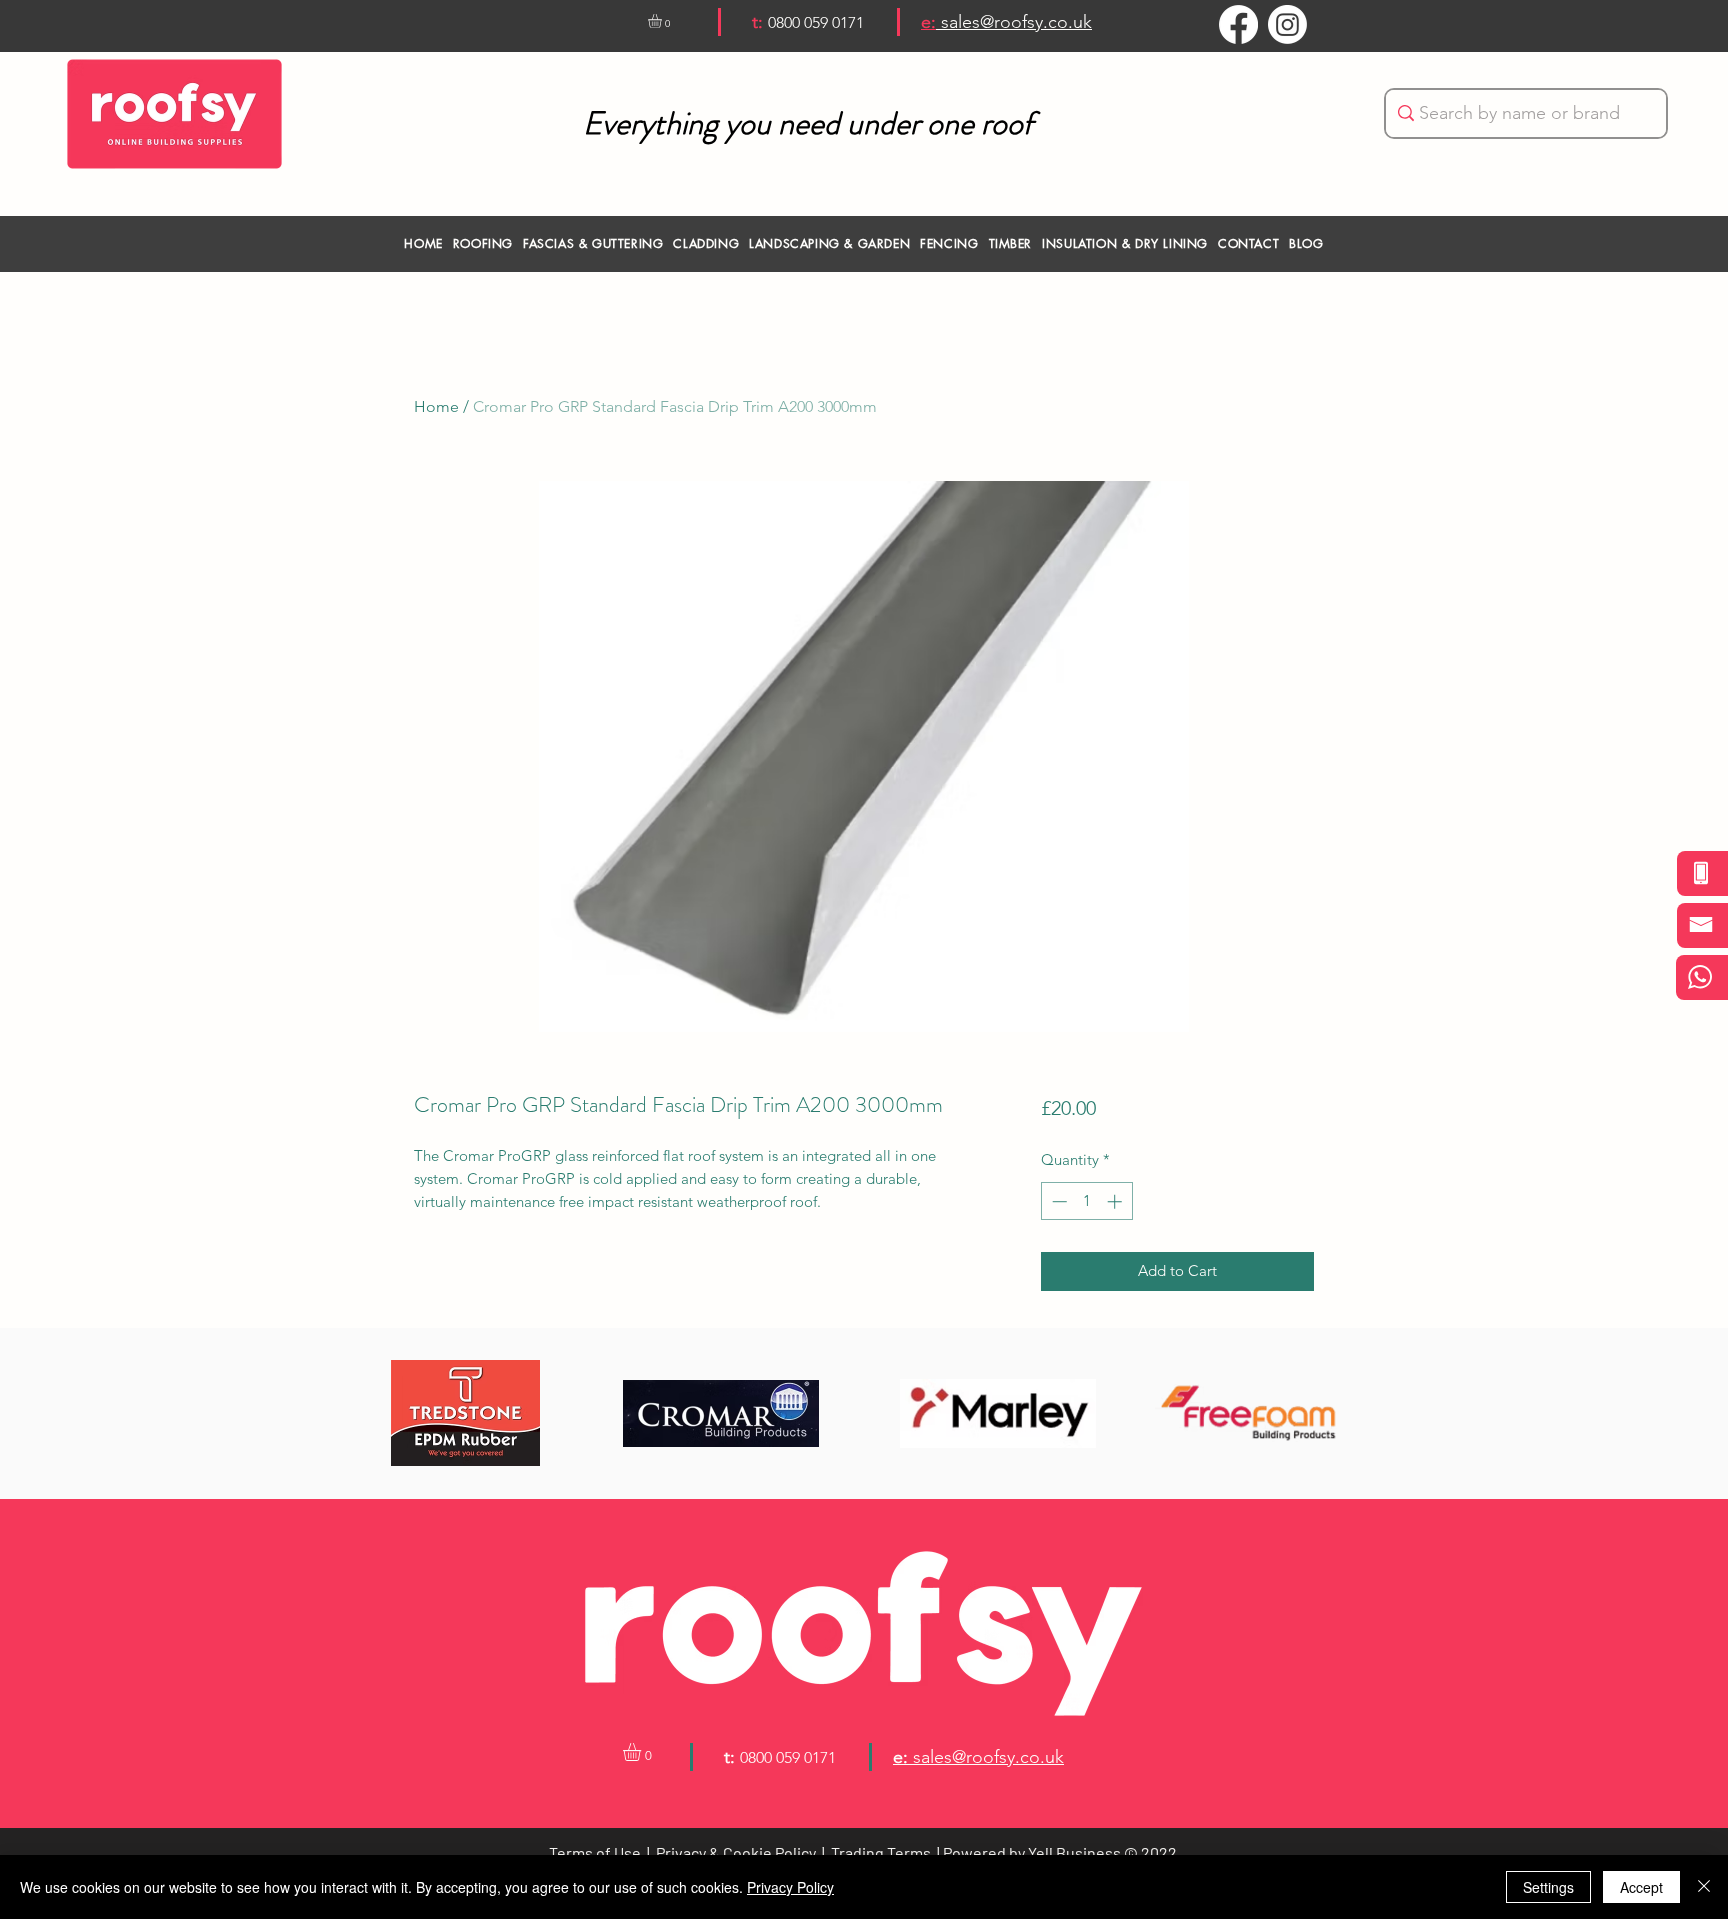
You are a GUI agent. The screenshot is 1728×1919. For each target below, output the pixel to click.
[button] (663, 21)
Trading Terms (881, 1852)
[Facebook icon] (1238, 24)
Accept (1641, 1887)
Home (436, 406)
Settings (1548, 1887)
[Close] (1704, 1887)
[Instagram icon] (1287, 24)
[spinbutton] (1086, 1201)
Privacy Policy (790, 1887)
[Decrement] (1057, 1201)
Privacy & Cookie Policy (736, 1852)
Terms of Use (595, 1852)
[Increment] (1116, 1201)
